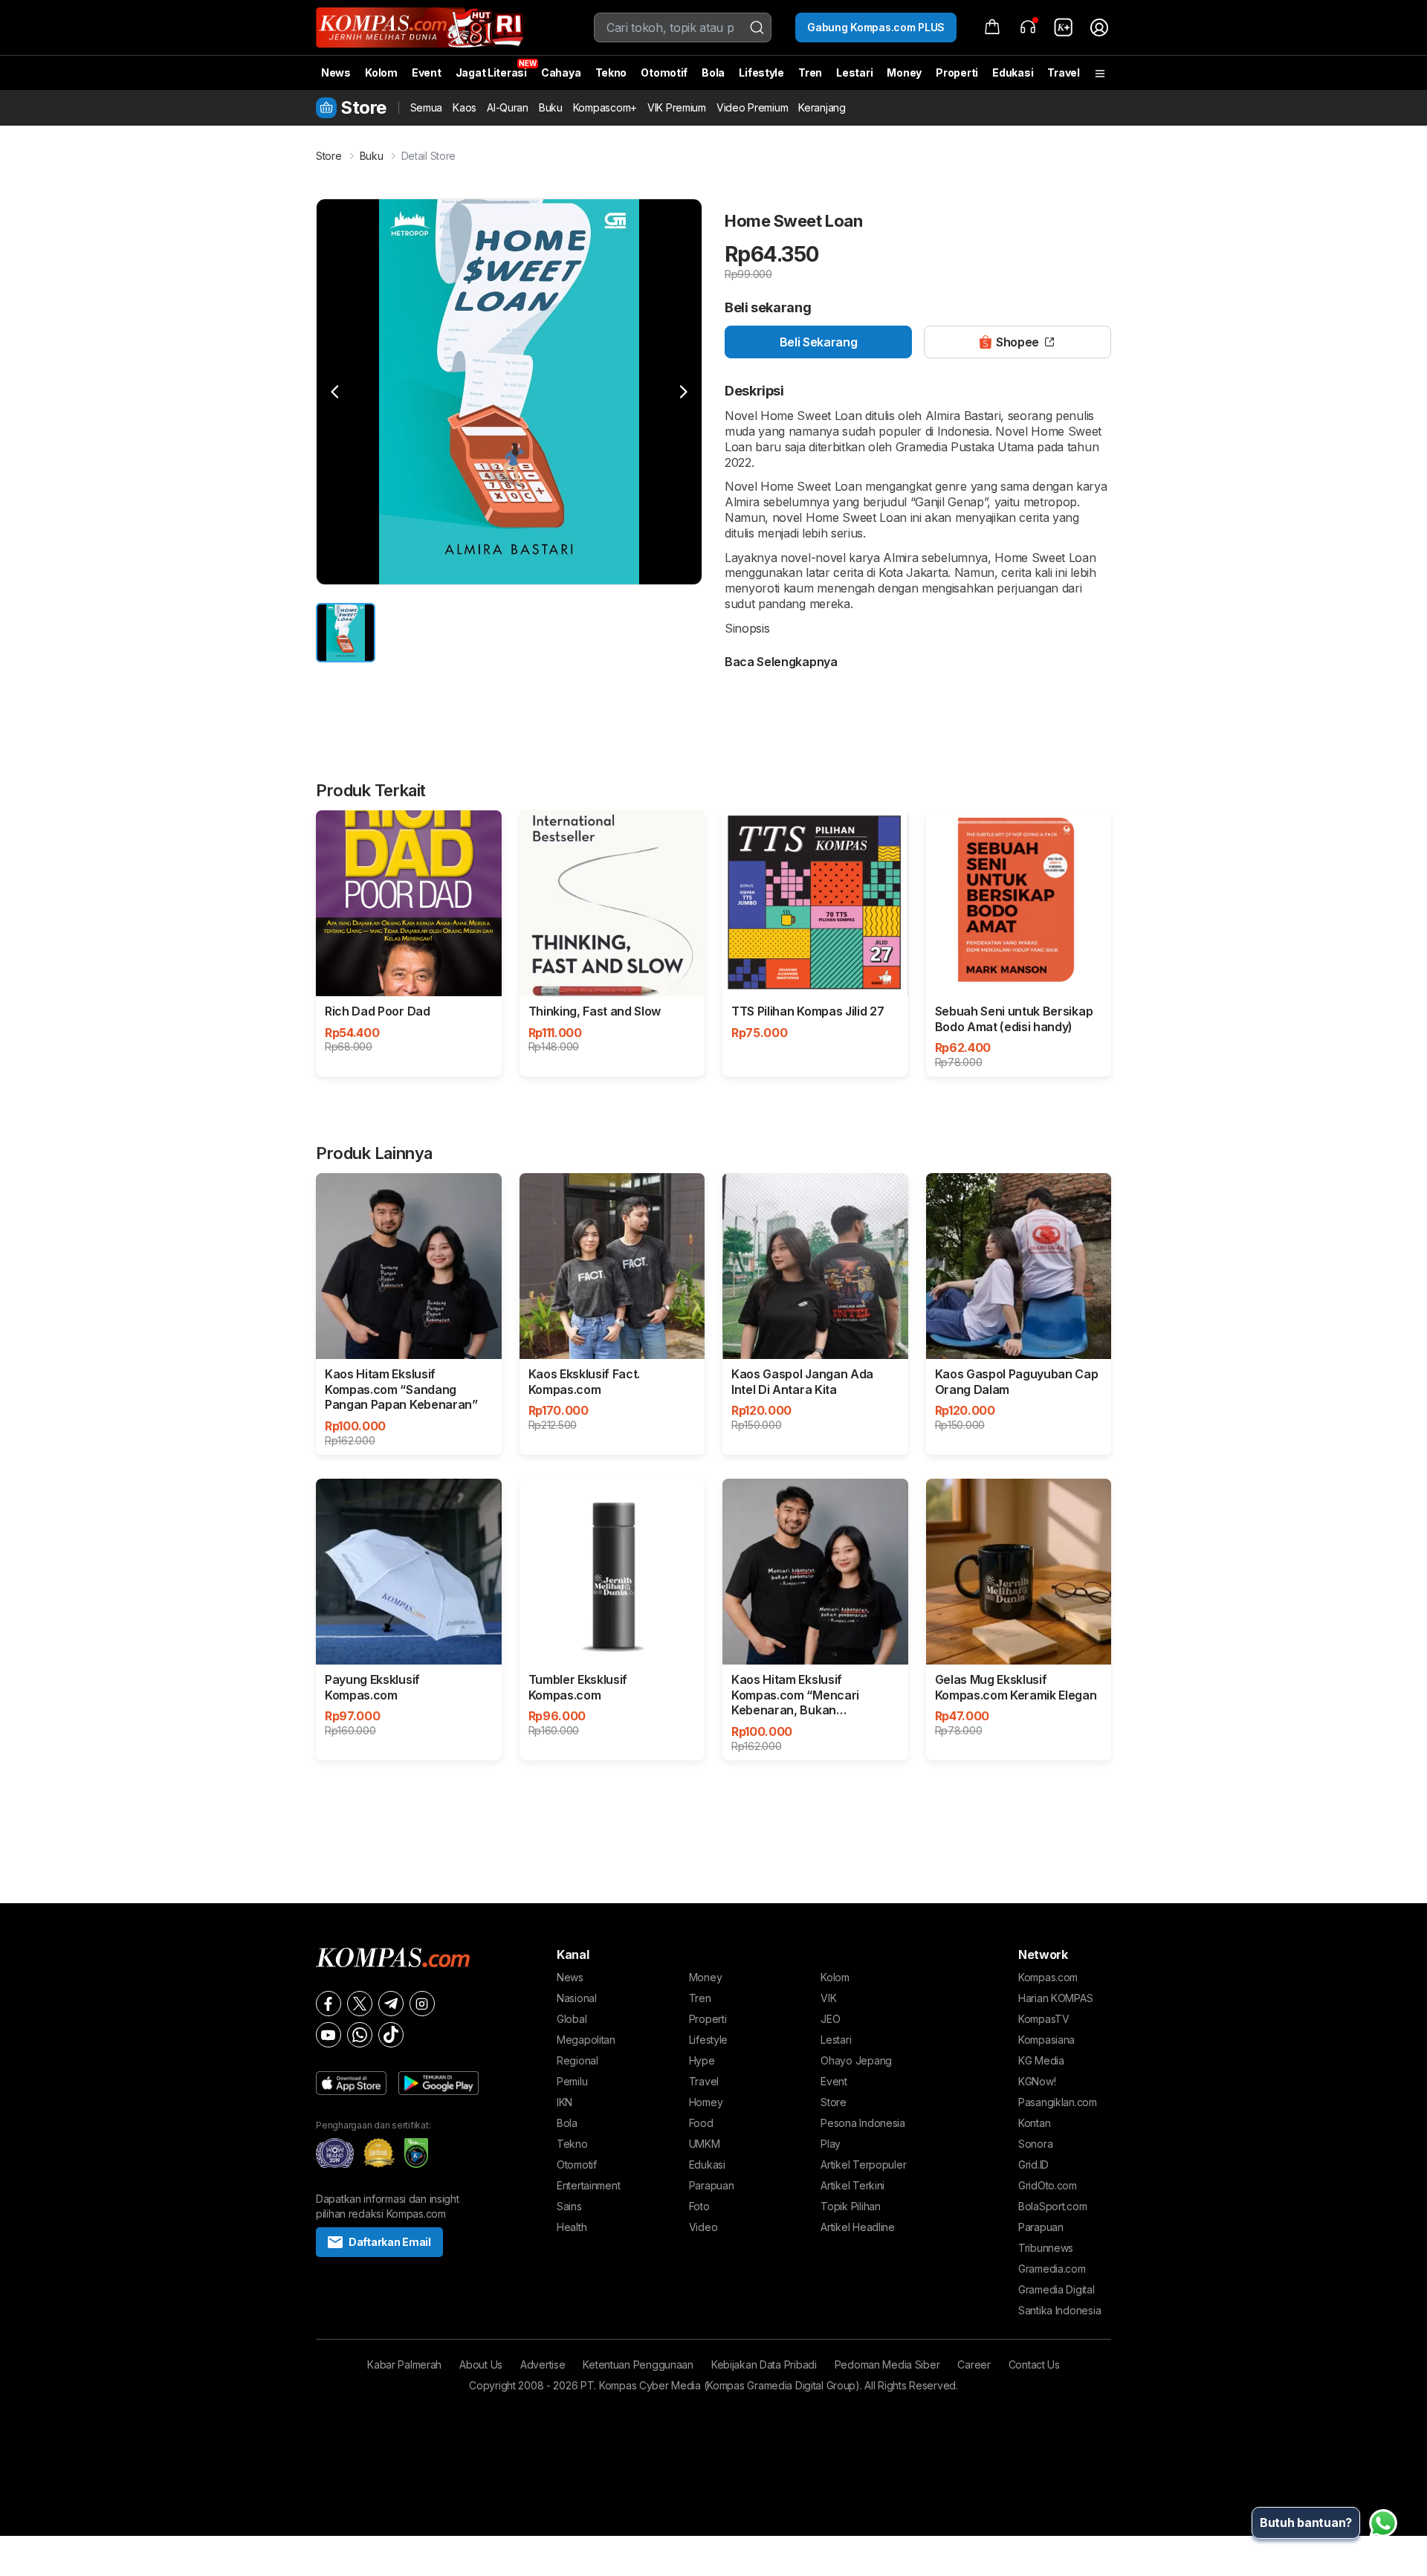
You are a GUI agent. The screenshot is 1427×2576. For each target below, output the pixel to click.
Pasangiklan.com (1058, 2102)
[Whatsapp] (360, 2035)
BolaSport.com (1052, 2206)
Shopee (1017, 342)
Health (572, 2227)
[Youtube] (329, 2035)
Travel (1063, 72)
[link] (1064, 28)
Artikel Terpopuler (863, 2165)
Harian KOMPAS (1055, 1998)
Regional (577, 2060)
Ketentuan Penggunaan (638, 2364)
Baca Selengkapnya (781, 662)
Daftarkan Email (390, 2242)
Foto (699, 2206)
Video (703, 2227)
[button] (335, 392)
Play (831, 2144)
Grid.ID (1033, 2165)
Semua (427, 107)
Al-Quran (508, 107)
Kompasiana (1046, 2040)
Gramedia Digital (1057, 2289)
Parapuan (712, 2185)
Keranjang (822, 107)
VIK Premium (677, 107)
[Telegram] (391, 2004)
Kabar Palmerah (404, 2364)
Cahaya (561, 72)
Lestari (854, 78)
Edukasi (1013, 72)
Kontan (1034, 2123)
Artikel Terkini (852, 2185)
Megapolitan (586, 2040)
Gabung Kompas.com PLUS (876, 27)
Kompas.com (1048, 1977)
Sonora (1035, 2144)
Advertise (543, 2364)
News (336, 72)
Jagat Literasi (491, 72)
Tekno (611, 72)
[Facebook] (329, 2004)
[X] (360, 2004)
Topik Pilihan (850, 2206)
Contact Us (1034, 2364)
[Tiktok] (391, 2035)
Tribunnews (1046, 2248)
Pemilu (572, 2081)
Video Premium (752, 107)
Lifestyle (761, 72)
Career (974, 2364)
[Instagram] (422, 2004)
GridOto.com (1048, 2185)
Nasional (577, 1998)
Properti (957, 72)
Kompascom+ (605, 107)
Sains (569, 2206)
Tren (810, 72)
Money (904, 72)
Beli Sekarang (819, 342)
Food (701, 2123)
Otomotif (664, 72)
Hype (702, 2060)
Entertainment (588, 2185)
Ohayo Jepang (856, 2060)
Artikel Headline (858, 2227)
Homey (706, 2102)
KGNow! (1037, 2081)
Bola (713, 72)
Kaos (465, 107)
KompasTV (1044, 2019)
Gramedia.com (1052, 2269)
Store (329, 156)
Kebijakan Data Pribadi (764, 2364)
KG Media (1041, 2060)
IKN (564, 2102)
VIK (828, 1998)
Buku (551, 107)
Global (572, 2019)
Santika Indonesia (1059, 2310)
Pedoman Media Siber (887, 2364)
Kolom (381, 72)
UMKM (705, 2144)
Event (427, 72)
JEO (830, 2019)
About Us (481, 2364)
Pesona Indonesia (863, 2123)
